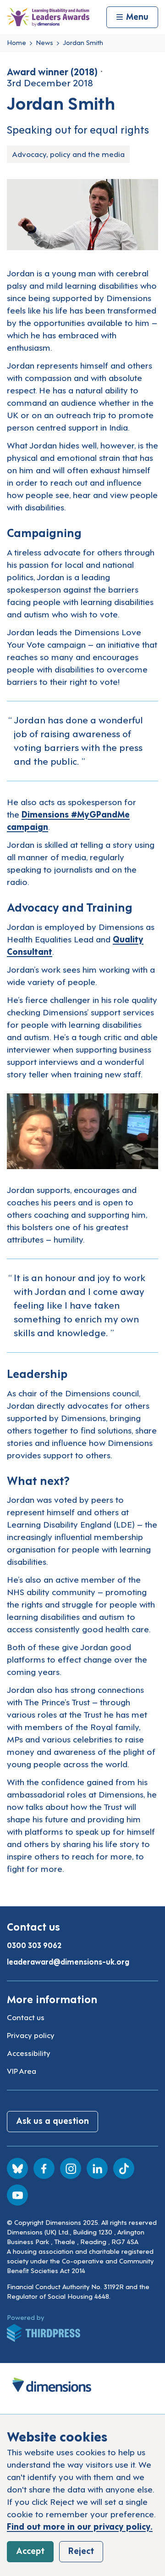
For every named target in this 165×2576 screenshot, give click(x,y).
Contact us (26, 2017)
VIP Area (22, 2071)
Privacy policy (31, 2035)
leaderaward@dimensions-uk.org (68, 1961)
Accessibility (29, 2053)
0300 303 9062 (34, 1945)
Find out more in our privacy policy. (80, 2526)
